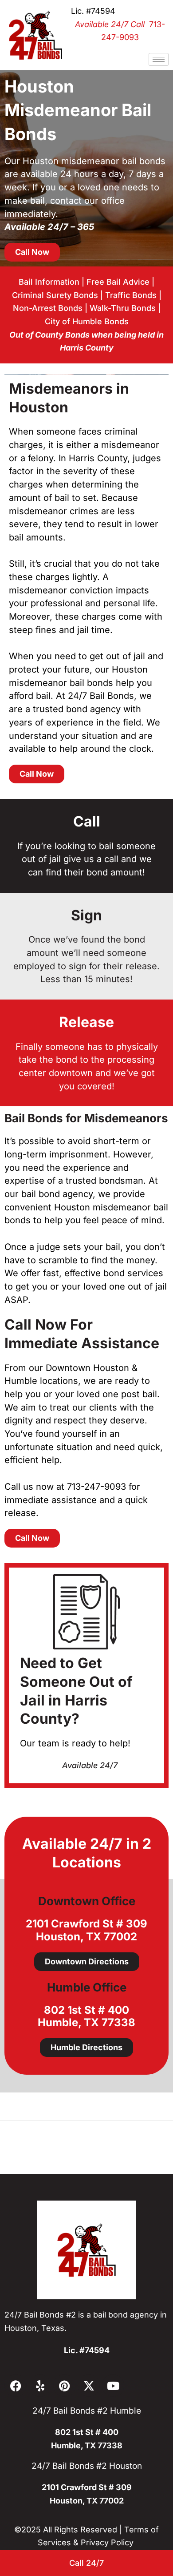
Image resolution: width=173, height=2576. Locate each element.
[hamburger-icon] (159, 59)
